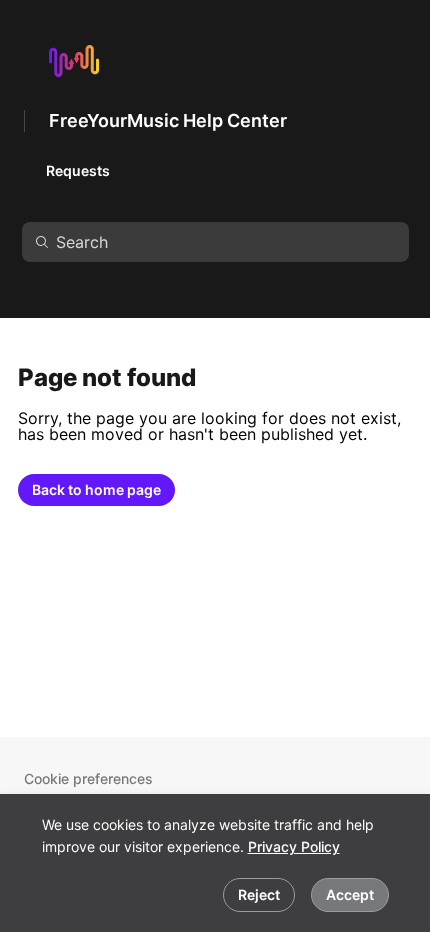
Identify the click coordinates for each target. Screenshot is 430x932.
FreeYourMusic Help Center (168, 120)
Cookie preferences (88, 778)
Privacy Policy (294, 846)
